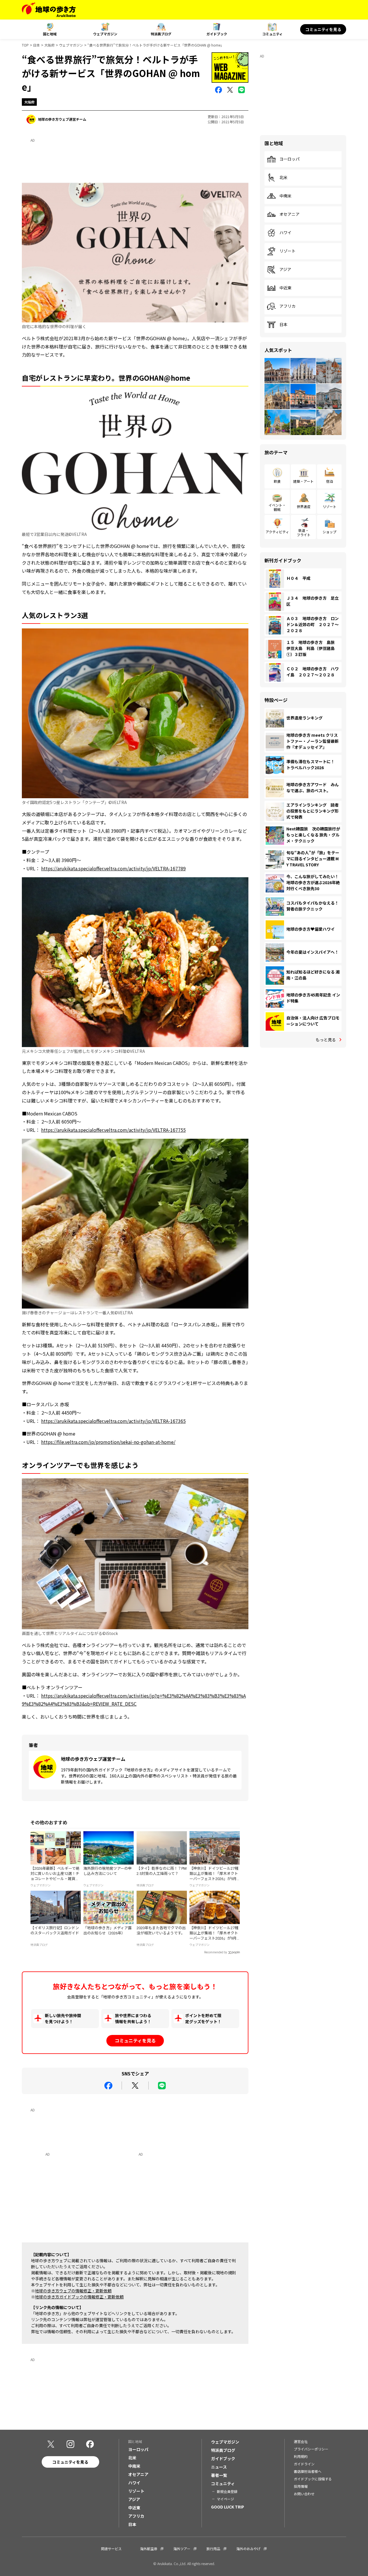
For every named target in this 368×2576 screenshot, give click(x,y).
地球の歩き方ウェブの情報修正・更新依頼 (73, 2291)
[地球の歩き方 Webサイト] (49, 10)
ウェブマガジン (105, 34)
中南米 (285, 196)
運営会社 (301, 2441)
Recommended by (216, 1952)
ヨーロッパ (290, 159)
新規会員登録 (227, 2491)
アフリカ (287, 306)
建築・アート (303, 481)
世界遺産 (304, 506)
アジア (285, 270)
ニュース (219, 2467)
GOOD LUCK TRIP (228, 2507)
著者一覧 (219, 2475)
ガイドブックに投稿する (313, 2479)
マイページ (225, 2499)
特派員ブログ (161, 34)
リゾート (287, 251)
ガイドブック (217, 34)
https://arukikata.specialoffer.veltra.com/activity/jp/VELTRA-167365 (113, 1421)
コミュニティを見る (323, 29)
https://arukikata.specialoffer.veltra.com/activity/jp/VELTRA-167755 (113, 1130)
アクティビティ (277, 532)
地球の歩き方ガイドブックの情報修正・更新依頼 (79, 2297)
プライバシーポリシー (311, 2449)
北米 (283, 178)
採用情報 (301, 2486)
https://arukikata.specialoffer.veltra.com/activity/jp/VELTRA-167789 (113, 868)
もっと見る (326, 1040)
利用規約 (301, 2456)
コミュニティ (272, 34)
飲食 (277, 481)
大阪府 (49, 45)
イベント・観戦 (277, 507)
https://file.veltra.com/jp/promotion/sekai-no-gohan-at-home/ (108, 1442)
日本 (37, 45)
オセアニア (290, 214)
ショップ (329, 532)
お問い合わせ (304, 2494)
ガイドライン (304, 2464)
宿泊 (329, 481)
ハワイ (285, 233)
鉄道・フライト (304, 532)
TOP (25, 45)
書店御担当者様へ (308, 2471)
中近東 (285, 288)
